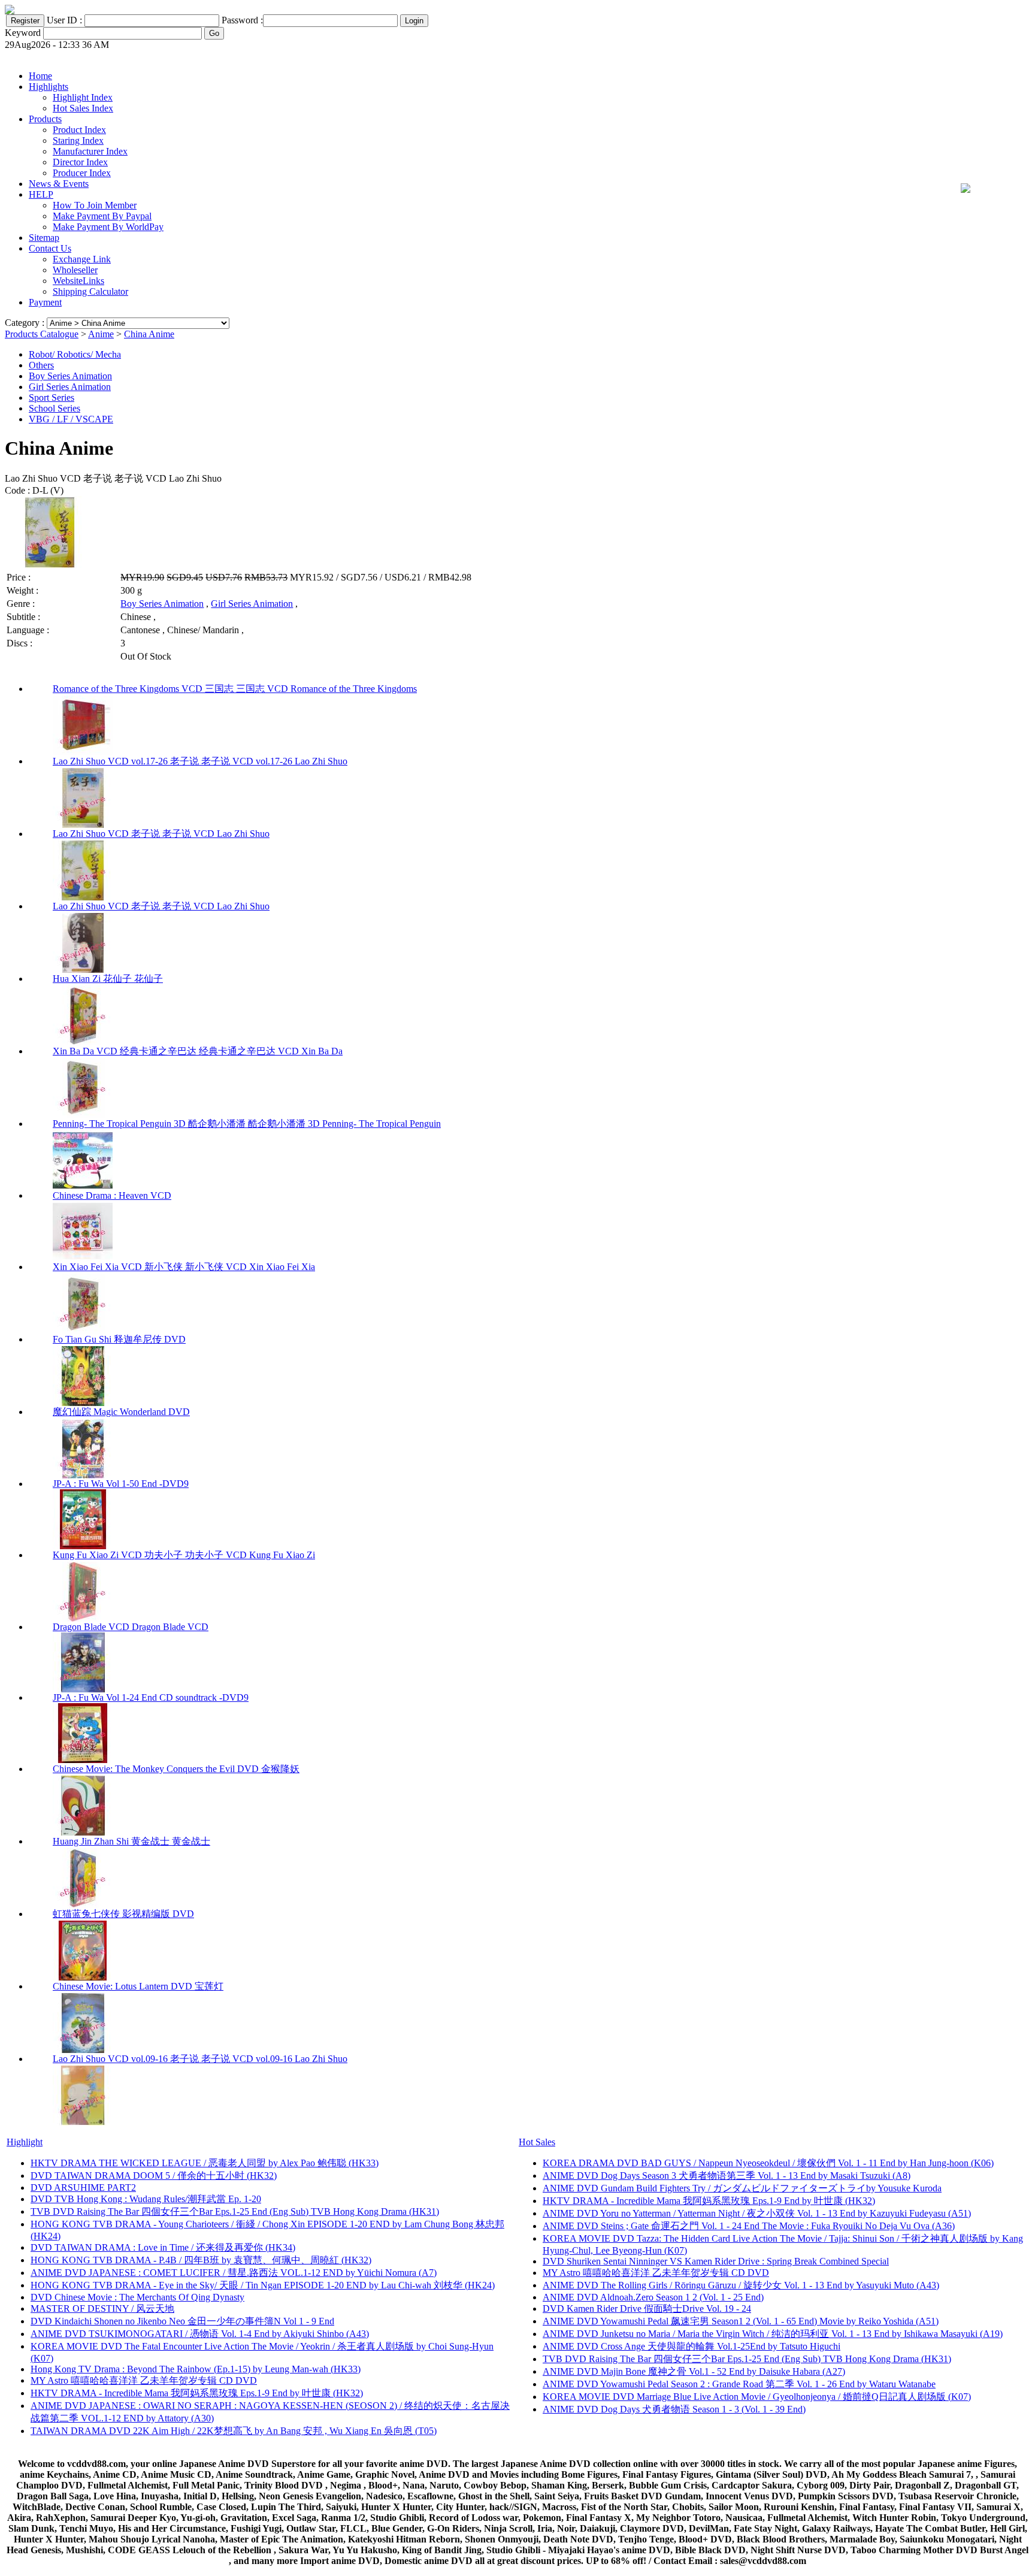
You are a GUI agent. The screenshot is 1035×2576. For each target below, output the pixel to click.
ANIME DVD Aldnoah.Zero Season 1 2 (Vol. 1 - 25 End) (653, 2297)
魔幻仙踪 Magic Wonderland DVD (121, 1412)
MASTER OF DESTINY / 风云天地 (102, 2309)
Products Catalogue (42, 334)
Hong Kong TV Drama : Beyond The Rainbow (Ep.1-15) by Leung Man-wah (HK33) (196, 2369)
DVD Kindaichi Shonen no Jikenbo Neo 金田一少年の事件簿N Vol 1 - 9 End (182, 2321)
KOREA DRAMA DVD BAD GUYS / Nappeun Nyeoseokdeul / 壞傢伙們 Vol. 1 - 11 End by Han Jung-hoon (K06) (768, 2163)
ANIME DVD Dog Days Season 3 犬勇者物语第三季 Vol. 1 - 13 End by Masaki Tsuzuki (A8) (727, 2176)
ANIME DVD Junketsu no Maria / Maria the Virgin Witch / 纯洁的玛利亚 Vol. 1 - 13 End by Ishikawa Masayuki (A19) (773, 2334)
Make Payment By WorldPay (108, 227)
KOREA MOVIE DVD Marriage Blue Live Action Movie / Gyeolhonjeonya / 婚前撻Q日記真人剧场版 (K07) (757, 2397)
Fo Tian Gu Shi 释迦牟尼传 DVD (119, 1339)
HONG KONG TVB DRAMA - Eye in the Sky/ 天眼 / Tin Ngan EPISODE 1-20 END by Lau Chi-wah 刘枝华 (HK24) (263, 2285)
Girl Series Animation (70, 387)
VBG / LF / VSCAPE (71, 419)
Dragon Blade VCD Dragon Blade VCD (131, 1627)
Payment (45, 302)
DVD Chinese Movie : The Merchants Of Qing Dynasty (137, 2297)
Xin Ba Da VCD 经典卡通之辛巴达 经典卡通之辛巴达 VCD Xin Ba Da (198, 1051)
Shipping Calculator (90, 291)
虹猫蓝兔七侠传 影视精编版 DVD (123, 1914)
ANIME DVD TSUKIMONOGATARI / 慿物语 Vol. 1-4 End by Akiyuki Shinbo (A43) (200, 2334)
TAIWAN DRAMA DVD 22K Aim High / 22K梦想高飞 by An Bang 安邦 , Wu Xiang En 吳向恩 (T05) (234, 2431)
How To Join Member (95, 205)
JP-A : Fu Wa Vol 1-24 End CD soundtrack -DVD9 (151, 1697)
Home (40, 76)
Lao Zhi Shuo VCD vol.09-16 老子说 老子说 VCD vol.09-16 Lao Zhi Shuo (200, 2059)
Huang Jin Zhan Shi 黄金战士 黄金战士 (131, 1841)
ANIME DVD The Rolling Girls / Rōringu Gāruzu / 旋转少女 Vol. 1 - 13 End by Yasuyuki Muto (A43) (741, 2285)
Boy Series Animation (70, 376)
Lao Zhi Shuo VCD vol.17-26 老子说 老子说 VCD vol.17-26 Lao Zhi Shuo (200, 761)
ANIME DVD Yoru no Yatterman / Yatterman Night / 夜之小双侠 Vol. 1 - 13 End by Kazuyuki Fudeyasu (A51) (757, 2213)
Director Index (80, 162)
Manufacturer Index (90, 151)
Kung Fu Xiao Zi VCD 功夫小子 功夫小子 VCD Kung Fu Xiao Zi (184, 1555)
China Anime (149, 334)
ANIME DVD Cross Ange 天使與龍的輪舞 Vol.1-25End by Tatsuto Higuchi (691, 2346)
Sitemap (44, 238)
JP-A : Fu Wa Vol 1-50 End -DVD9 (121, 1484)
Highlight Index (83, 97)
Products (45, 119)
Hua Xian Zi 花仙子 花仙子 (108, 979)
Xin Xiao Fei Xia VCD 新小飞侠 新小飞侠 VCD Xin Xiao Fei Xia (184, 1267)
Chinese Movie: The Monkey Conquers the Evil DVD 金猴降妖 (176, 1769)
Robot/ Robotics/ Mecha (75, 354)
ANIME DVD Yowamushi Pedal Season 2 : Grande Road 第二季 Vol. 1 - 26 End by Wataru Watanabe (739, 2384)
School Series (55, 408)
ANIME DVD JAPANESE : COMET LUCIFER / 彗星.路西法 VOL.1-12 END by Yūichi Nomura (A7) (234, 2273)
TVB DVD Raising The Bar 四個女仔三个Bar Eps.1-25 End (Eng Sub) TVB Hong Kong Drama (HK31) (235, 2211)
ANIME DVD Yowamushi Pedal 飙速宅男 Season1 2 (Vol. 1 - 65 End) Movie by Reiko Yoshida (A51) (741, 2321)
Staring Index (78, 140)
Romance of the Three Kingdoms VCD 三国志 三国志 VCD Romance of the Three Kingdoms (235, 689)
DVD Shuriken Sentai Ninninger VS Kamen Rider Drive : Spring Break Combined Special (716, 2261)
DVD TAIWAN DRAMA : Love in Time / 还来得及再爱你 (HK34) (163, 2247)
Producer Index (82, 173)
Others (41, 365)
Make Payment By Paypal (102, 216)
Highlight (25, 2142)
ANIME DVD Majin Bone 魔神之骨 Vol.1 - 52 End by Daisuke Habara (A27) (694, 2371)
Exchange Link (82, 259)
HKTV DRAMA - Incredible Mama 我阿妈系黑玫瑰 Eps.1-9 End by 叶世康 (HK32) (197, 2393)
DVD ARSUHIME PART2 (83, 2188)
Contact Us (50, 248)
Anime (101, 334)
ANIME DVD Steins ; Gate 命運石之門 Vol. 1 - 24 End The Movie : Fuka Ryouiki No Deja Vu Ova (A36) (749, 2226)
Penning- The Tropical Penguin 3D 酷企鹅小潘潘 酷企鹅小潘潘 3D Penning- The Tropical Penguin (247, 1124)
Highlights (49, 87)
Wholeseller (75, 270)
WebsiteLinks (78, 281)
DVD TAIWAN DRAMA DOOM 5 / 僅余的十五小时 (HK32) (154, 2176)
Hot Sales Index (83, 108)
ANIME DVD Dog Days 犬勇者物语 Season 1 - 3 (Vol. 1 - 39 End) (674, 2409)
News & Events (59, 184)
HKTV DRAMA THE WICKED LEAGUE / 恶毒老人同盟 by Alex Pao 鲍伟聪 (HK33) (205, 2163)
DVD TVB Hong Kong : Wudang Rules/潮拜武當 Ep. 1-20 (146, 2199)
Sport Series (52, 397)
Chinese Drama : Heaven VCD (112, 1195)
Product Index (79, 130)
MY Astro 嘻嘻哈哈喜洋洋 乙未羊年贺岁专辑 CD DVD (144, 2380)
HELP (41, 194)
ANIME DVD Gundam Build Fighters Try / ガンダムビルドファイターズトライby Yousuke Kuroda (742, 2188)
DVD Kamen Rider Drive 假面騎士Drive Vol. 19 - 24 (647, 2309)
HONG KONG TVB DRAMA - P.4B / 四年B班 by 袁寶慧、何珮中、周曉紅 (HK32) (201, 2260)
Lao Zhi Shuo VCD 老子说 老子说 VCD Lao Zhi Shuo (161, 834)
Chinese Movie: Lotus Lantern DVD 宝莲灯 (138, 1986)
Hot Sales (537, 2142)
